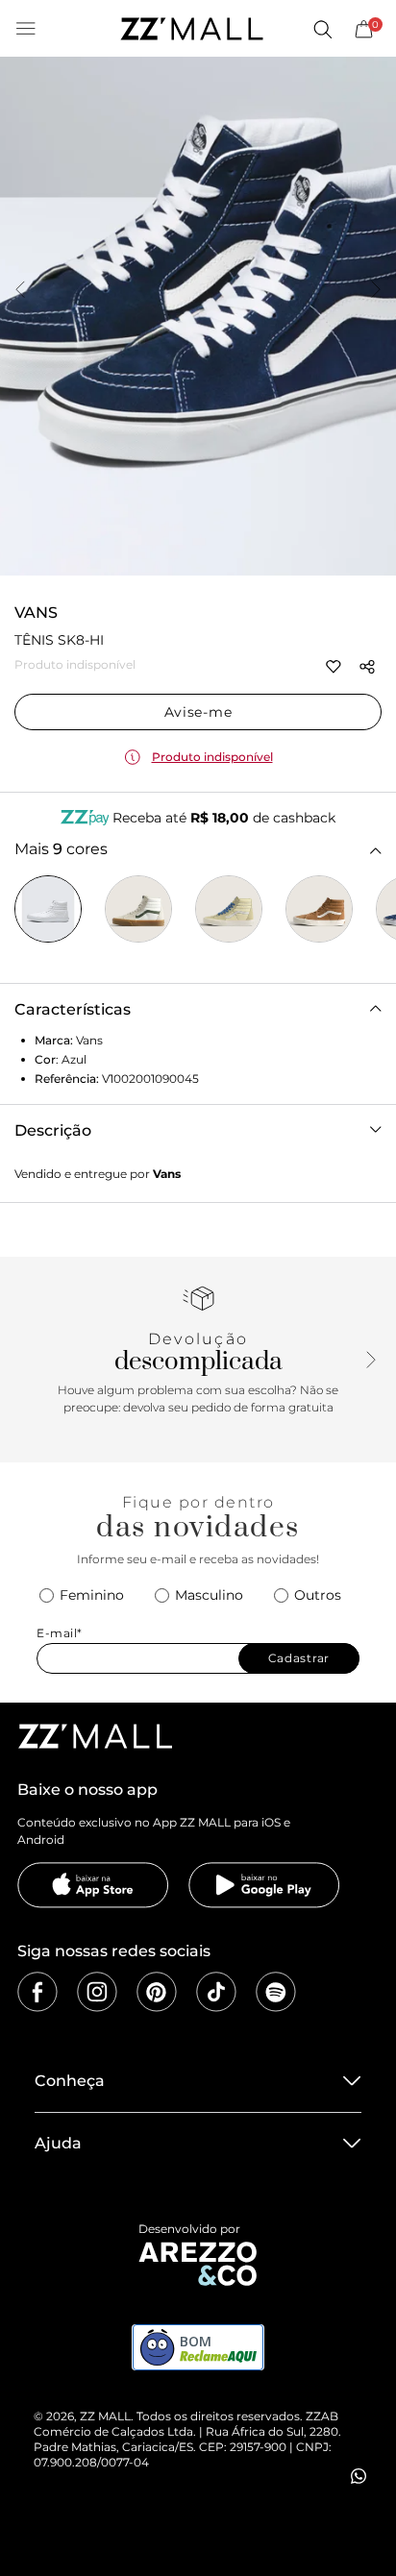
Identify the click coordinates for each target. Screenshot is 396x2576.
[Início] (191, 29)
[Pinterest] (157, 1992)
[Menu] (26, 29)
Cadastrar (299, 1658)
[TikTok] (216, 1992)
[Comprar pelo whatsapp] (359, 2476)
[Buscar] (322, 29)
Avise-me (198, 712)
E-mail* (60, 1633)
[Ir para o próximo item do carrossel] (376, 291)
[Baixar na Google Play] (264, 1885)
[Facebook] (37, 1992)
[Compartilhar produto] (367, 667)
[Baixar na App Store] (93, 1885)
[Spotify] (276, 1992)
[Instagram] (97, 1992)
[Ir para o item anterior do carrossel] (20, 291)
